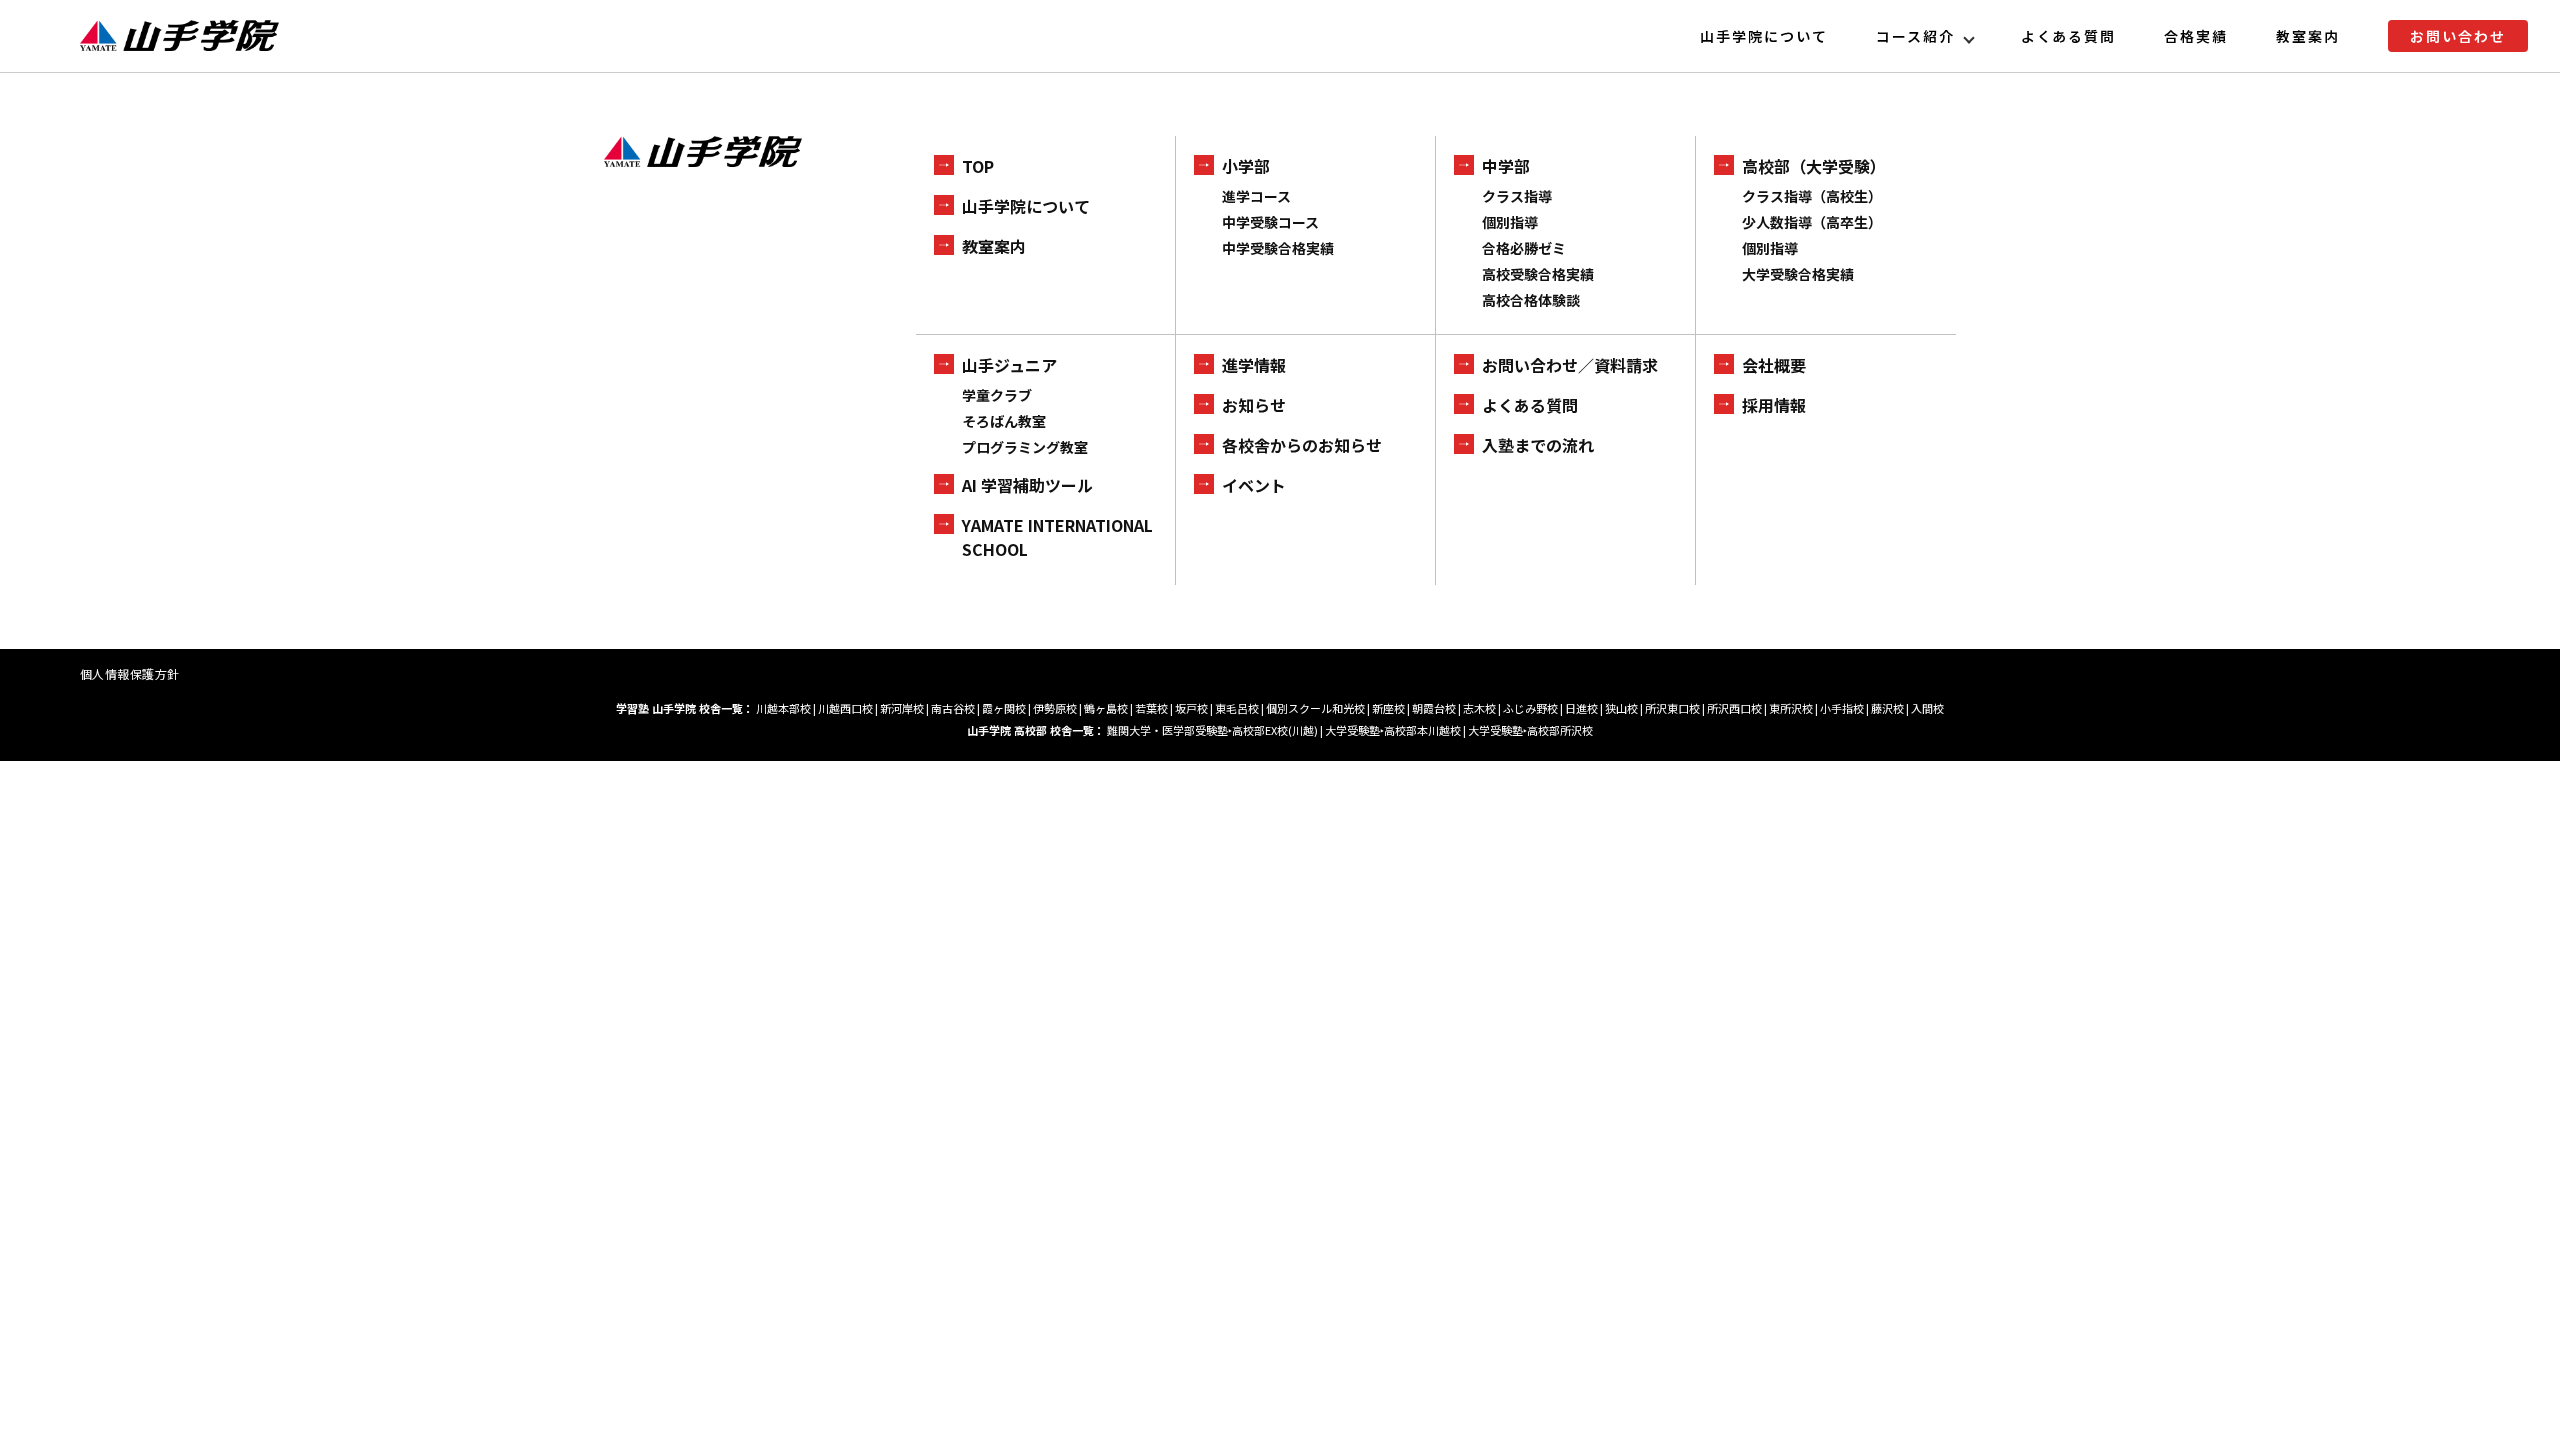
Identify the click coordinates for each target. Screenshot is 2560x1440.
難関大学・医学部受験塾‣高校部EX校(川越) (1212, 730)
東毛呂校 (1237, 708)
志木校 (1479, 708)
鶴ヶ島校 (1106, 708)
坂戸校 (1191, 708)
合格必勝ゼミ (1524, 248)
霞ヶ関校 (1004, 708)
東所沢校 (1791, 708)
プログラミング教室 (1025, 447)
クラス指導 (1517, 196)
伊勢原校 (1055, 708)
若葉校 (1151, 708)
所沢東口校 (1672, 708)
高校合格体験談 (1531, 300)
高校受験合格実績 (1538, 274)
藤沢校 (1887, 708)
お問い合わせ (2458, 36)
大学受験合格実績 (1798, 274)
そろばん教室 (1004, 421)
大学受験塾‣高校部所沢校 (1530, 730)
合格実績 (2196, 36)
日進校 (1581, 708)
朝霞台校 (1434, 708)
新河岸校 (902, 708)
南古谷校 (953, 708)
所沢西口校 (1734, 708)
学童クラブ (997, 395)
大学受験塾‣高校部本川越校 (1393, 730)
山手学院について (1764, 36)
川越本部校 (783, 708)
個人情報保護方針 (130, 673)
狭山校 (1621, 708)
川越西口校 (845, 708)
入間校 (1927, 708)
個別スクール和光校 (1315, 708)
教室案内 (2308, 36)
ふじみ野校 (1530, 708)
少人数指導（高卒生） (1812, 222)
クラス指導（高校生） (1812, 196)
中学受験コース (1270, 222)
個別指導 (1510, 222)
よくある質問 (2069, 36)
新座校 (1388, 708)
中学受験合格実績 (1278, 248)
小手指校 (1842, 708)
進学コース (1256, 196)
